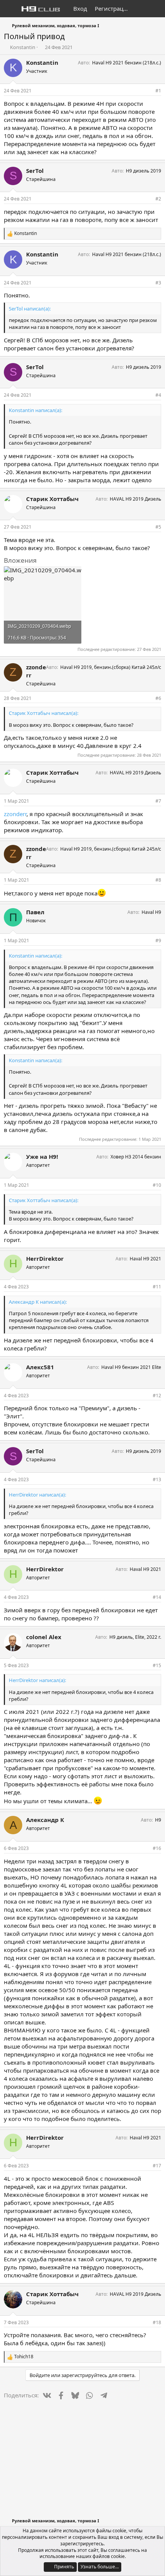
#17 (157, 2166)
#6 (158, 698)
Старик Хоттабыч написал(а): (44, 713)
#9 (158, 941)
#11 (157, 1287)
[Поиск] (156, 9)
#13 (157, 1479)
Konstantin (23, 47)
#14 (157, 1597)
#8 (158, 880)
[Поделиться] (148, 91)
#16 (157, 1848)
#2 (158, 199)
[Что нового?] (141, 9)
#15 (157, 1665)
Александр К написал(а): (38, 1302)
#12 (157, 1396)
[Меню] (11, 9)
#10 (157, 1185)
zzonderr (15, 814)
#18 (157, 2322)
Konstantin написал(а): (35, 410)
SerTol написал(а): (30, 309)
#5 (158, 527)
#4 (158, 395)
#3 (158, 283)
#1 (158, 91)
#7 (158, 801)
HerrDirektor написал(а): (37, 1495)
